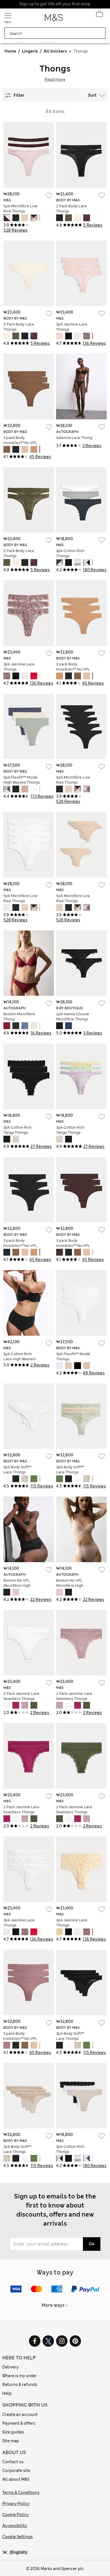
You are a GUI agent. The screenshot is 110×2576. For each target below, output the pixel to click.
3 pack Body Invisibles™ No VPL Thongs (20, 443)
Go (92, 2244)
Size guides (13, 2432)
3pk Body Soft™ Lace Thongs (17, 1470)
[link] (6, 2552)
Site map (11, 2441)
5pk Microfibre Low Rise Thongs (20, 209)
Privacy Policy (16, 2504)
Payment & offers (19, 2423)
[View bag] (99, 15)
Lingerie (30, 51)
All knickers (55, 51)
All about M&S (16, 2479)
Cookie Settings (17, 2537)
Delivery (10, 2367)
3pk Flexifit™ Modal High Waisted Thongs (22, 780)
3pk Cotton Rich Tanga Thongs (17, 1130)
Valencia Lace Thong (74, 438)
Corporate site (16, 2471)
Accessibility (15, 2526)
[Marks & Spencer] (54, 19)
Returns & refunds (20, 2385)
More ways (53, 2305)
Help (7, 2393)
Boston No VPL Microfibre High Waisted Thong (17, 1586)
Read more (55, 79)
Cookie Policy (16, 2515)
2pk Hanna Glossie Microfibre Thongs (73, 1017)
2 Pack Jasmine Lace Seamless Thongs (21, 1696)
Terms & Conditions (21, 2493)
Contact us (13, 2462)
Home (10, 51)
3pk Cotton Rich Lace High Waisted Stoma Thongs (19, 1359)
